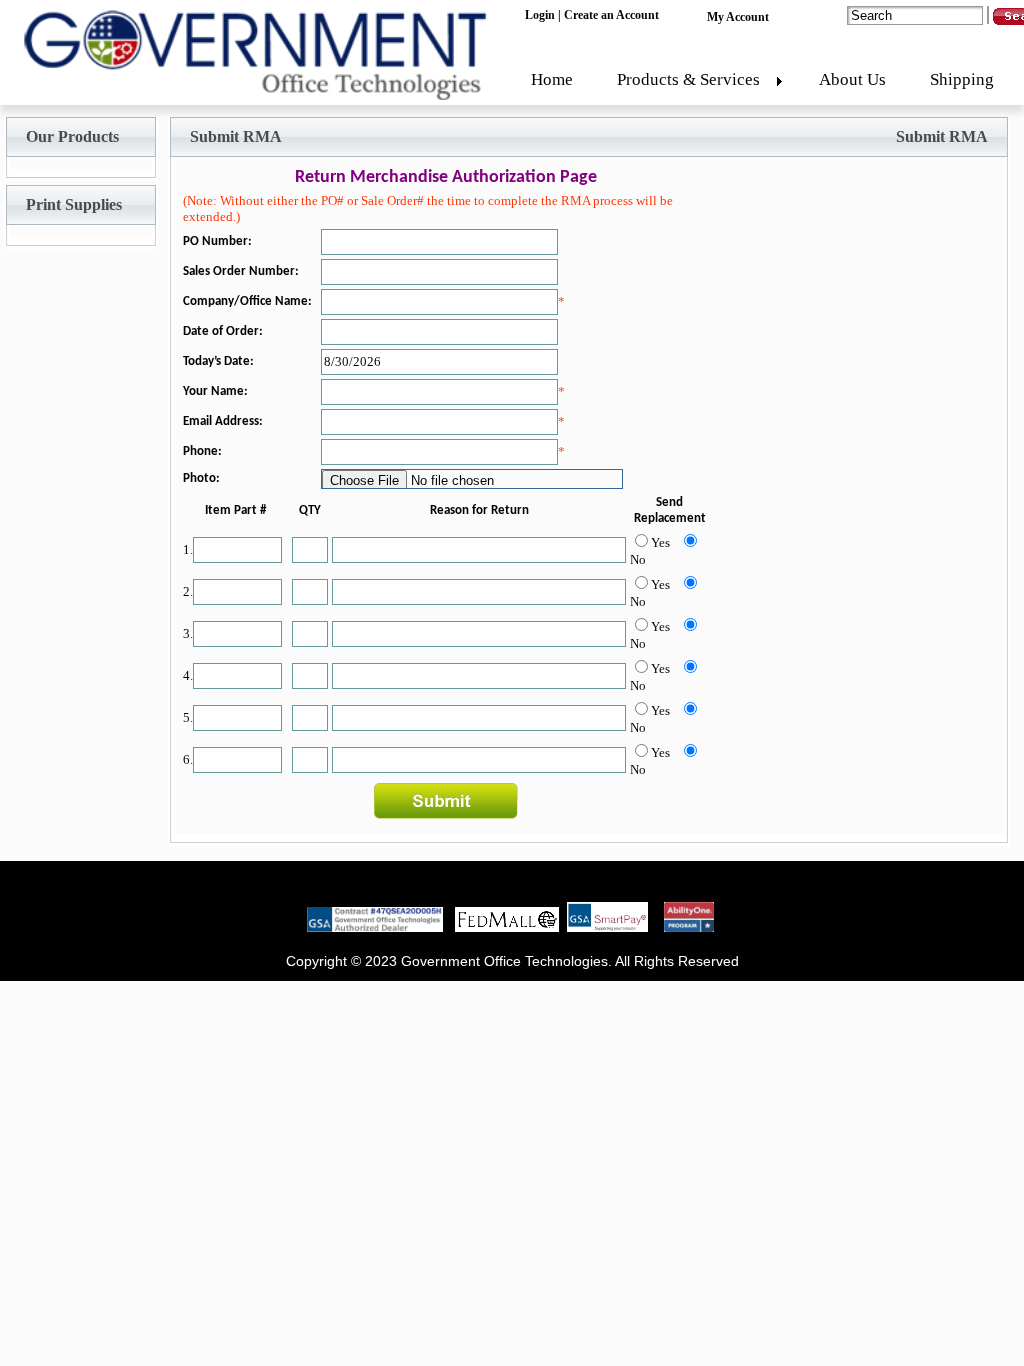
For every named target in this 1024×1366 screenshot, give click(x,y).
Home (552, 79)
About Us (852, 79)
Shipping (962, 79)
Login (540, 15)
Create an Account (611, 15)
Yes (660, 542)
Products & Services (688, 79)
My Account (738, 17)
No (638, 559)
